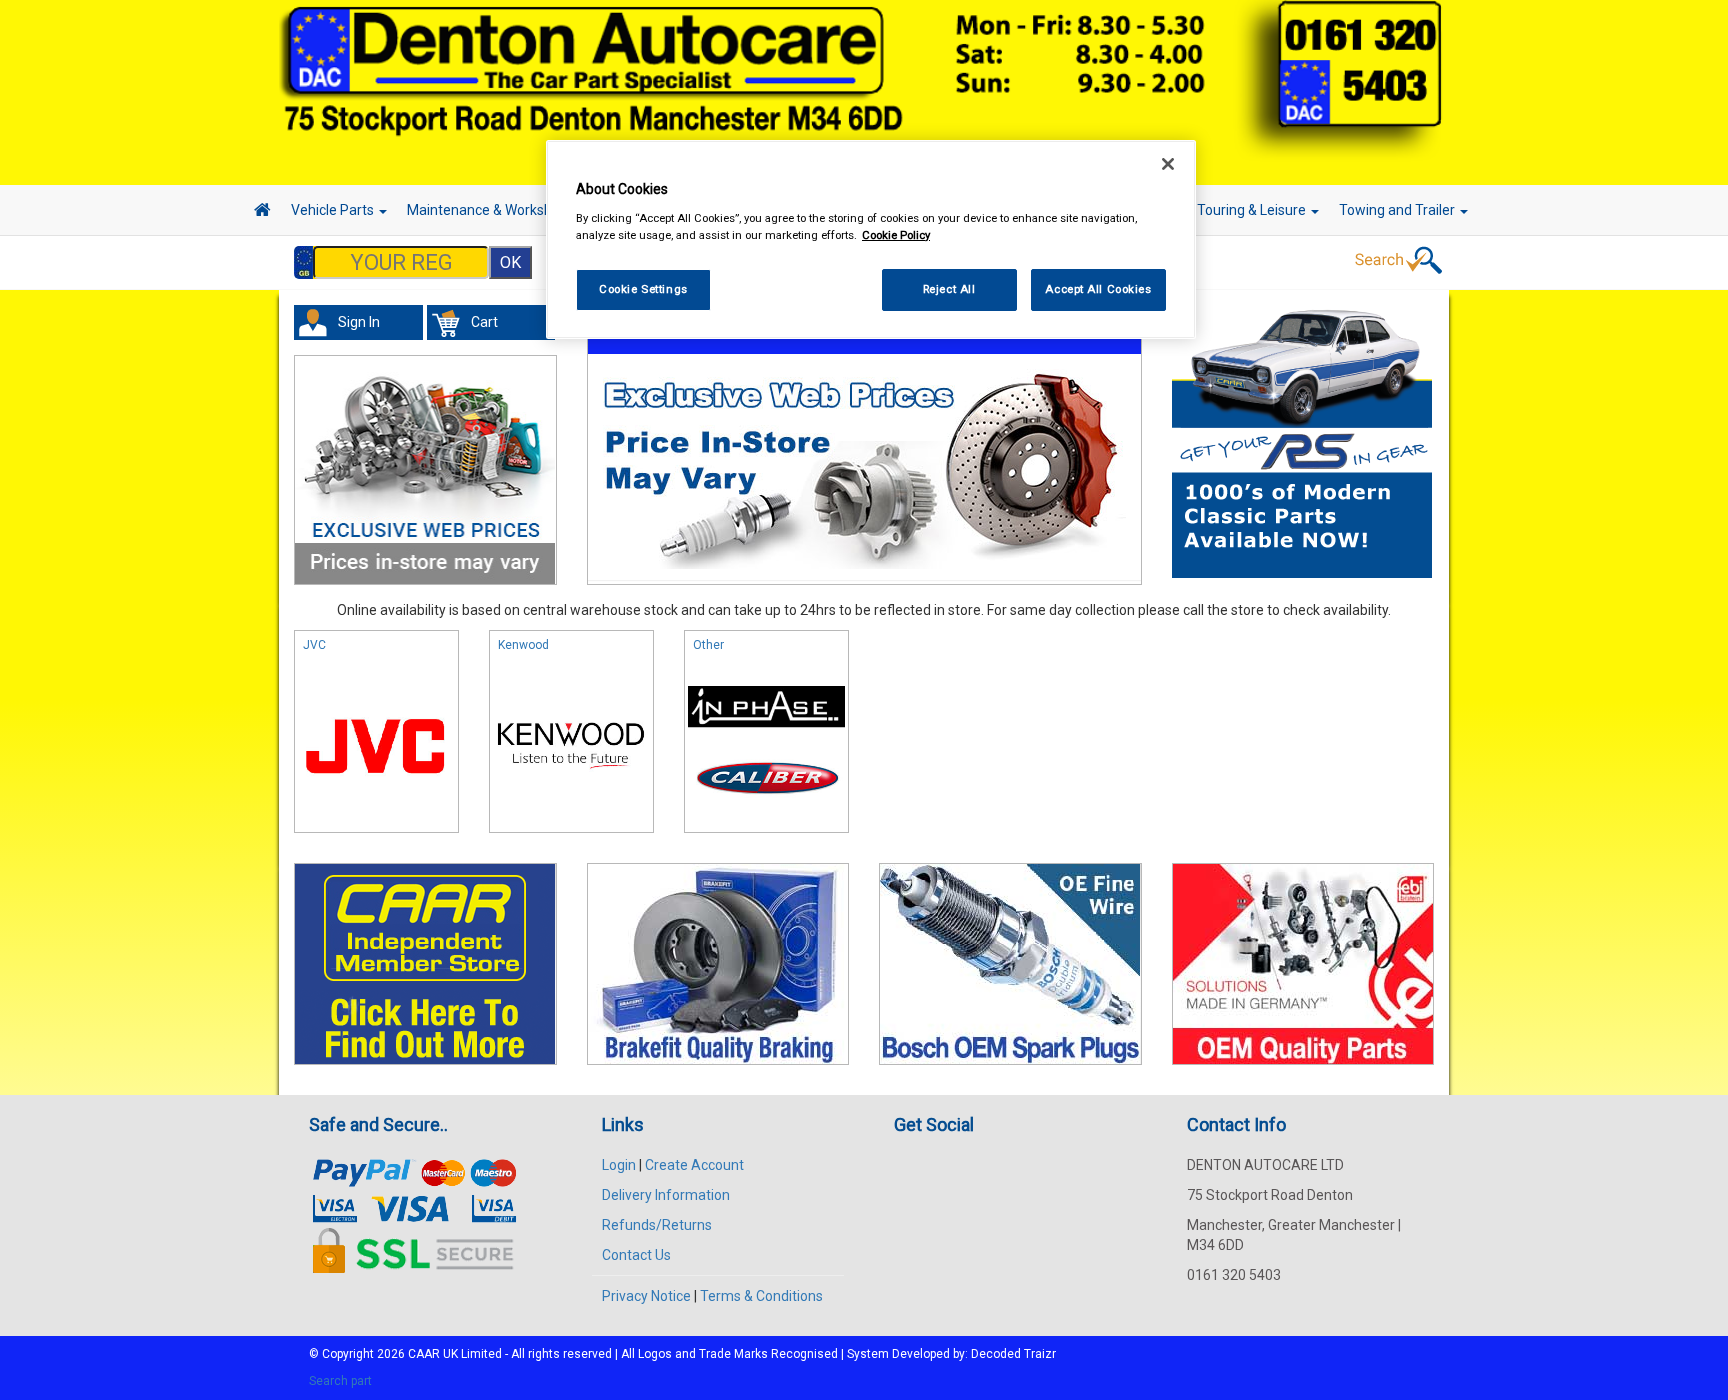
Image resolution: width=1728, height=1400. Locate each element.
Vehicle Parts (334, 210)
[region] (871, 239)
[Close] (1168, 164)
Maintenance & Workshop (489, 210)
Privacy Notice (646, 1296)
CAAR (424, 1354)
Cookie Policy (896, 235)
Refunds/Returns (657, 1225)
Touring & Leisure (1253, 210)
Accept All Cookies (1098, 289)
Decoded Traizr (1013, 1354)
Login (619, 1165)
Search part (340, 1381)
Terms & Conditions (761, 1296)
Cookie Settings (643, 289)
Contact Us (636, 1255)
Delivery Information (666, 1195)
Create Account (694, 1165)
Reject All (949, 289)
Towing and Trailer (1398, 210)
